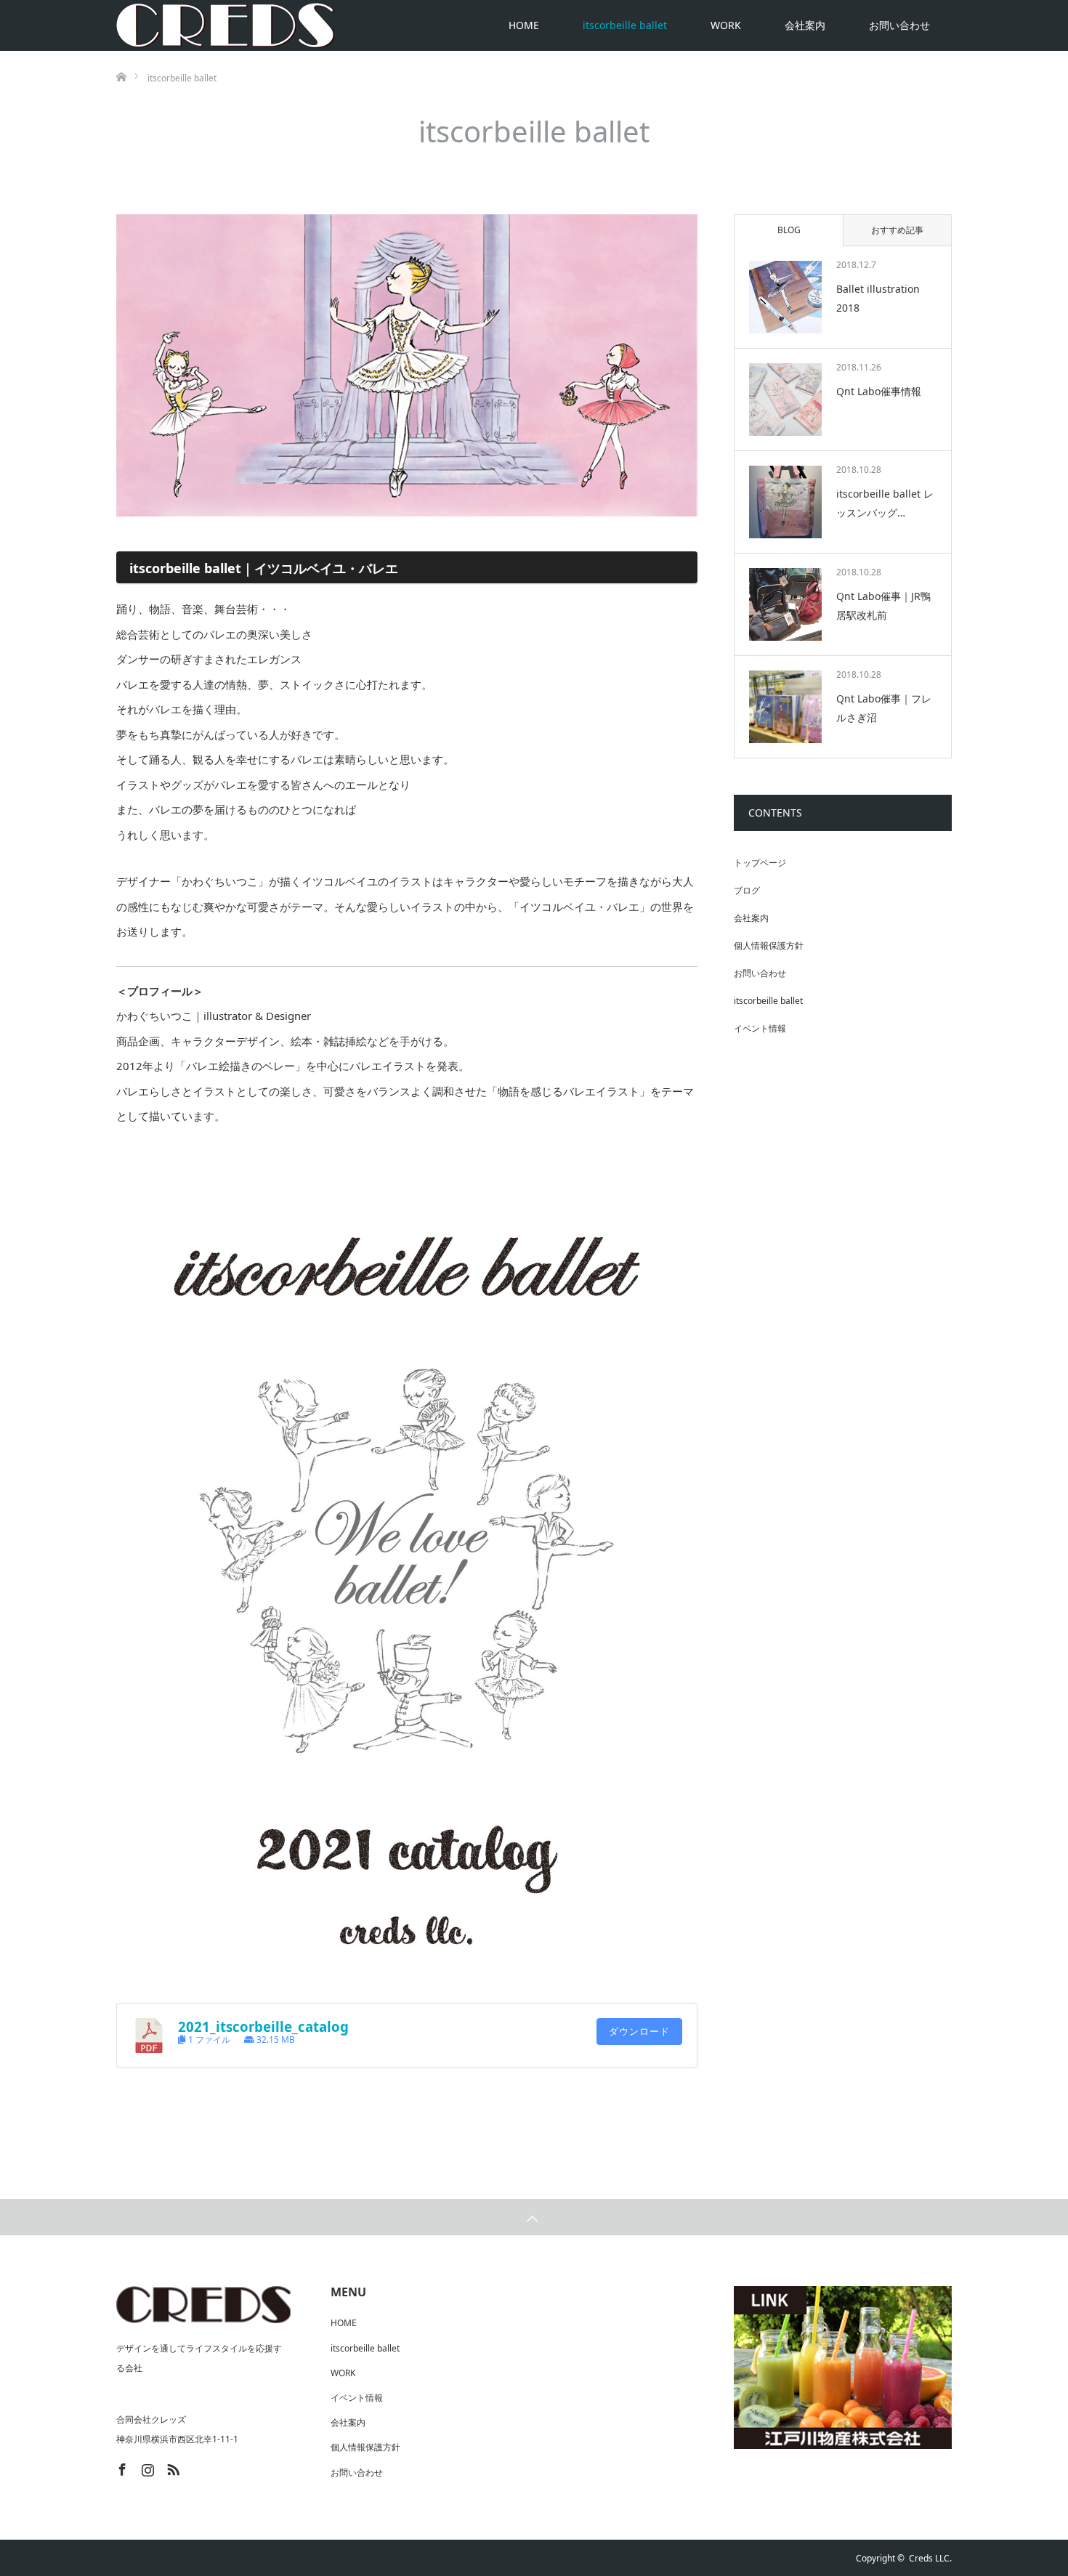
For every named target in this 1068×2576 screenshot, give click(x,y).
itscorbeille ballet (625, 25)
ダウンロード (639, 2032)
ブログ (747, 890)
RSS (171, 2467)
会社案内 (805, 25)
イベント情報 (760, 1028)
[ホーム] (121, 56)
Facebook (121, 2467)
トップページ (760, 863)
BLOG (789, 230)
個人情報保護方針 (769, 945)
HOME (524, 25)
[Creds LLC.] (225, 25)
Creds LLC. (930, 2558)
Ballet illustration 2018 (878, 298)
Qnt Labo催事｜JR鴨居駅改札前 (883, 605)
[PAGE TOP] (534, 2217)
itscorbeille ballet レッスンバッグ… (885, 503)
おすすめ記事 (897, 230)
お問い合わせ (899, 25)
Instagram (146, 2467)
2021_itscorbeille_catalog (263, 2026)
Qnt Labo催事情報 (879, 391)
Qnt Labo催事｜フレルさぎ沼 (884, 708)
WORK (726, 25)
